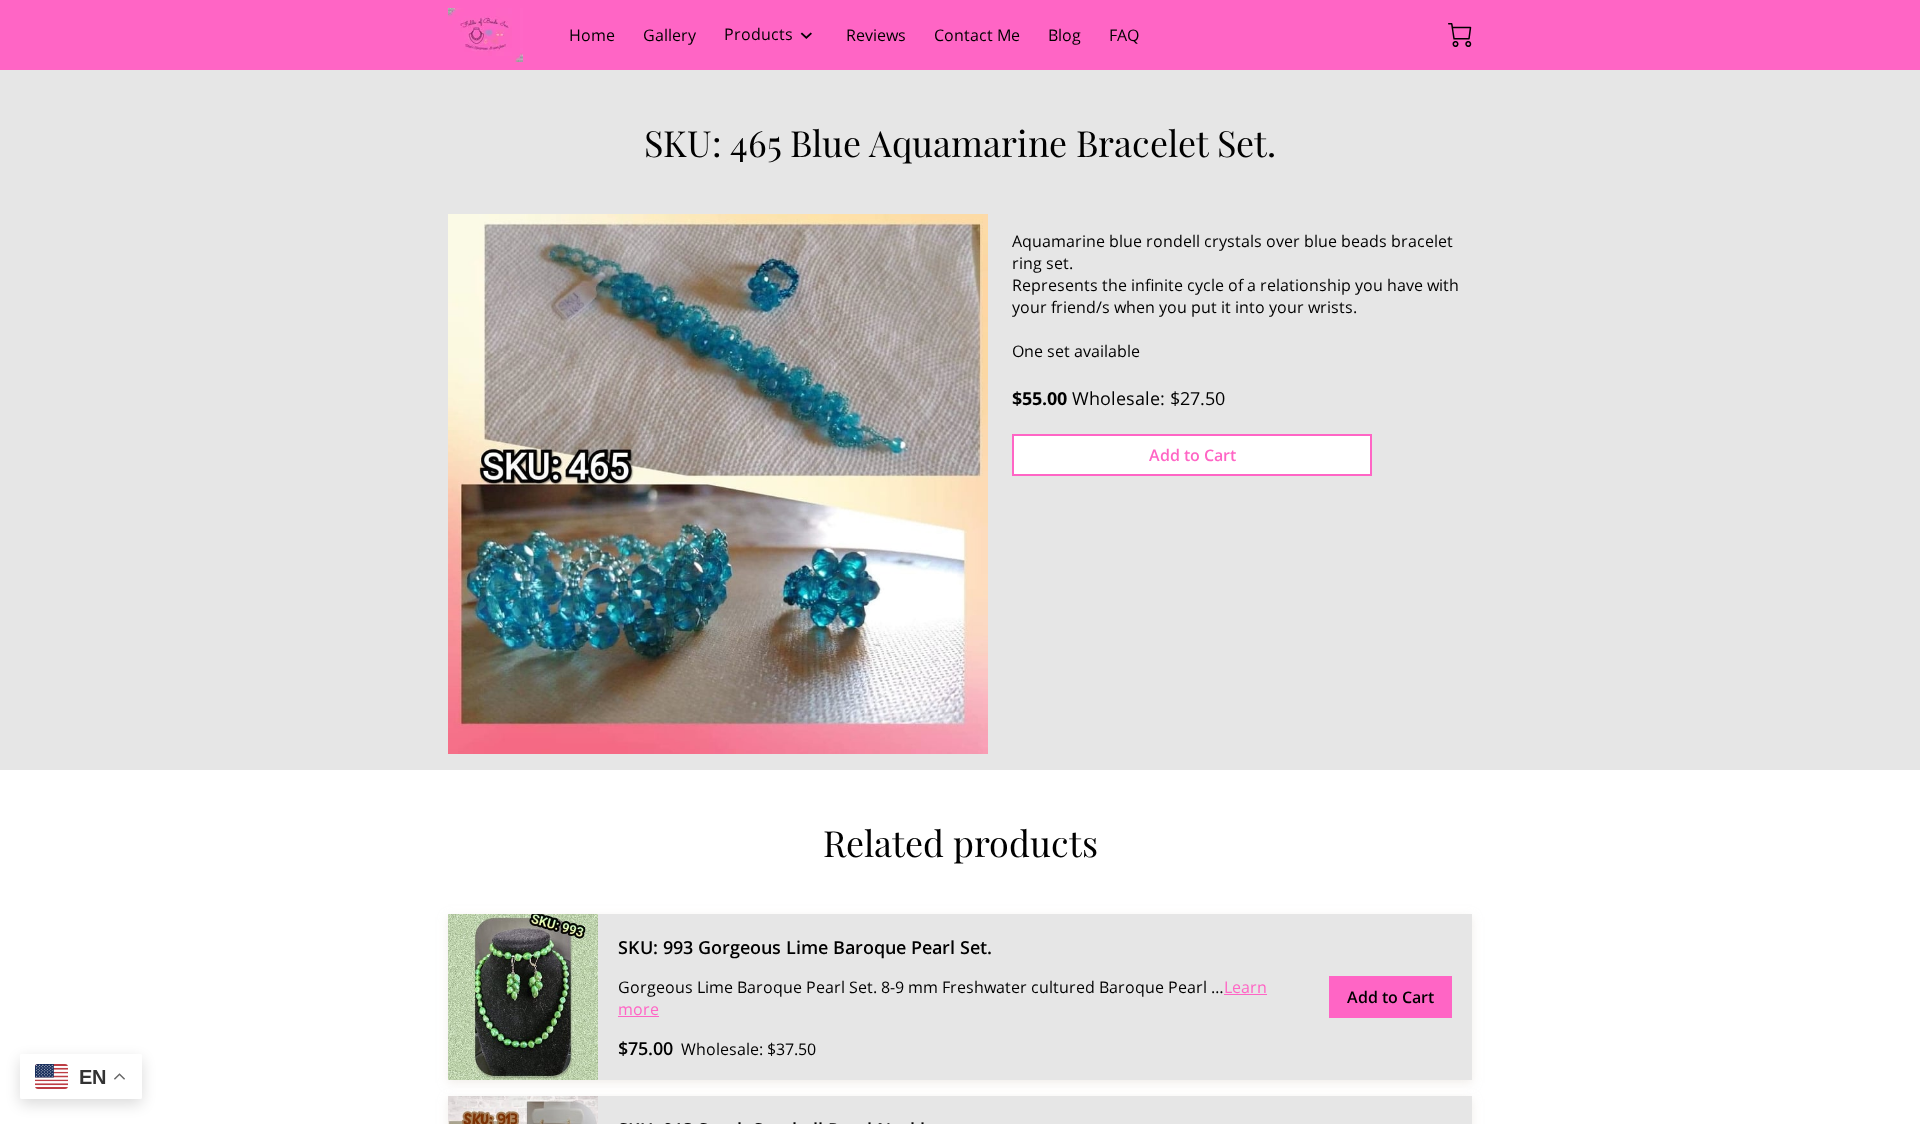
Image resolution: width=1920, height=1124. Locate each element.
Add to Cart (1192, 455)
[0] (1460, 35)
